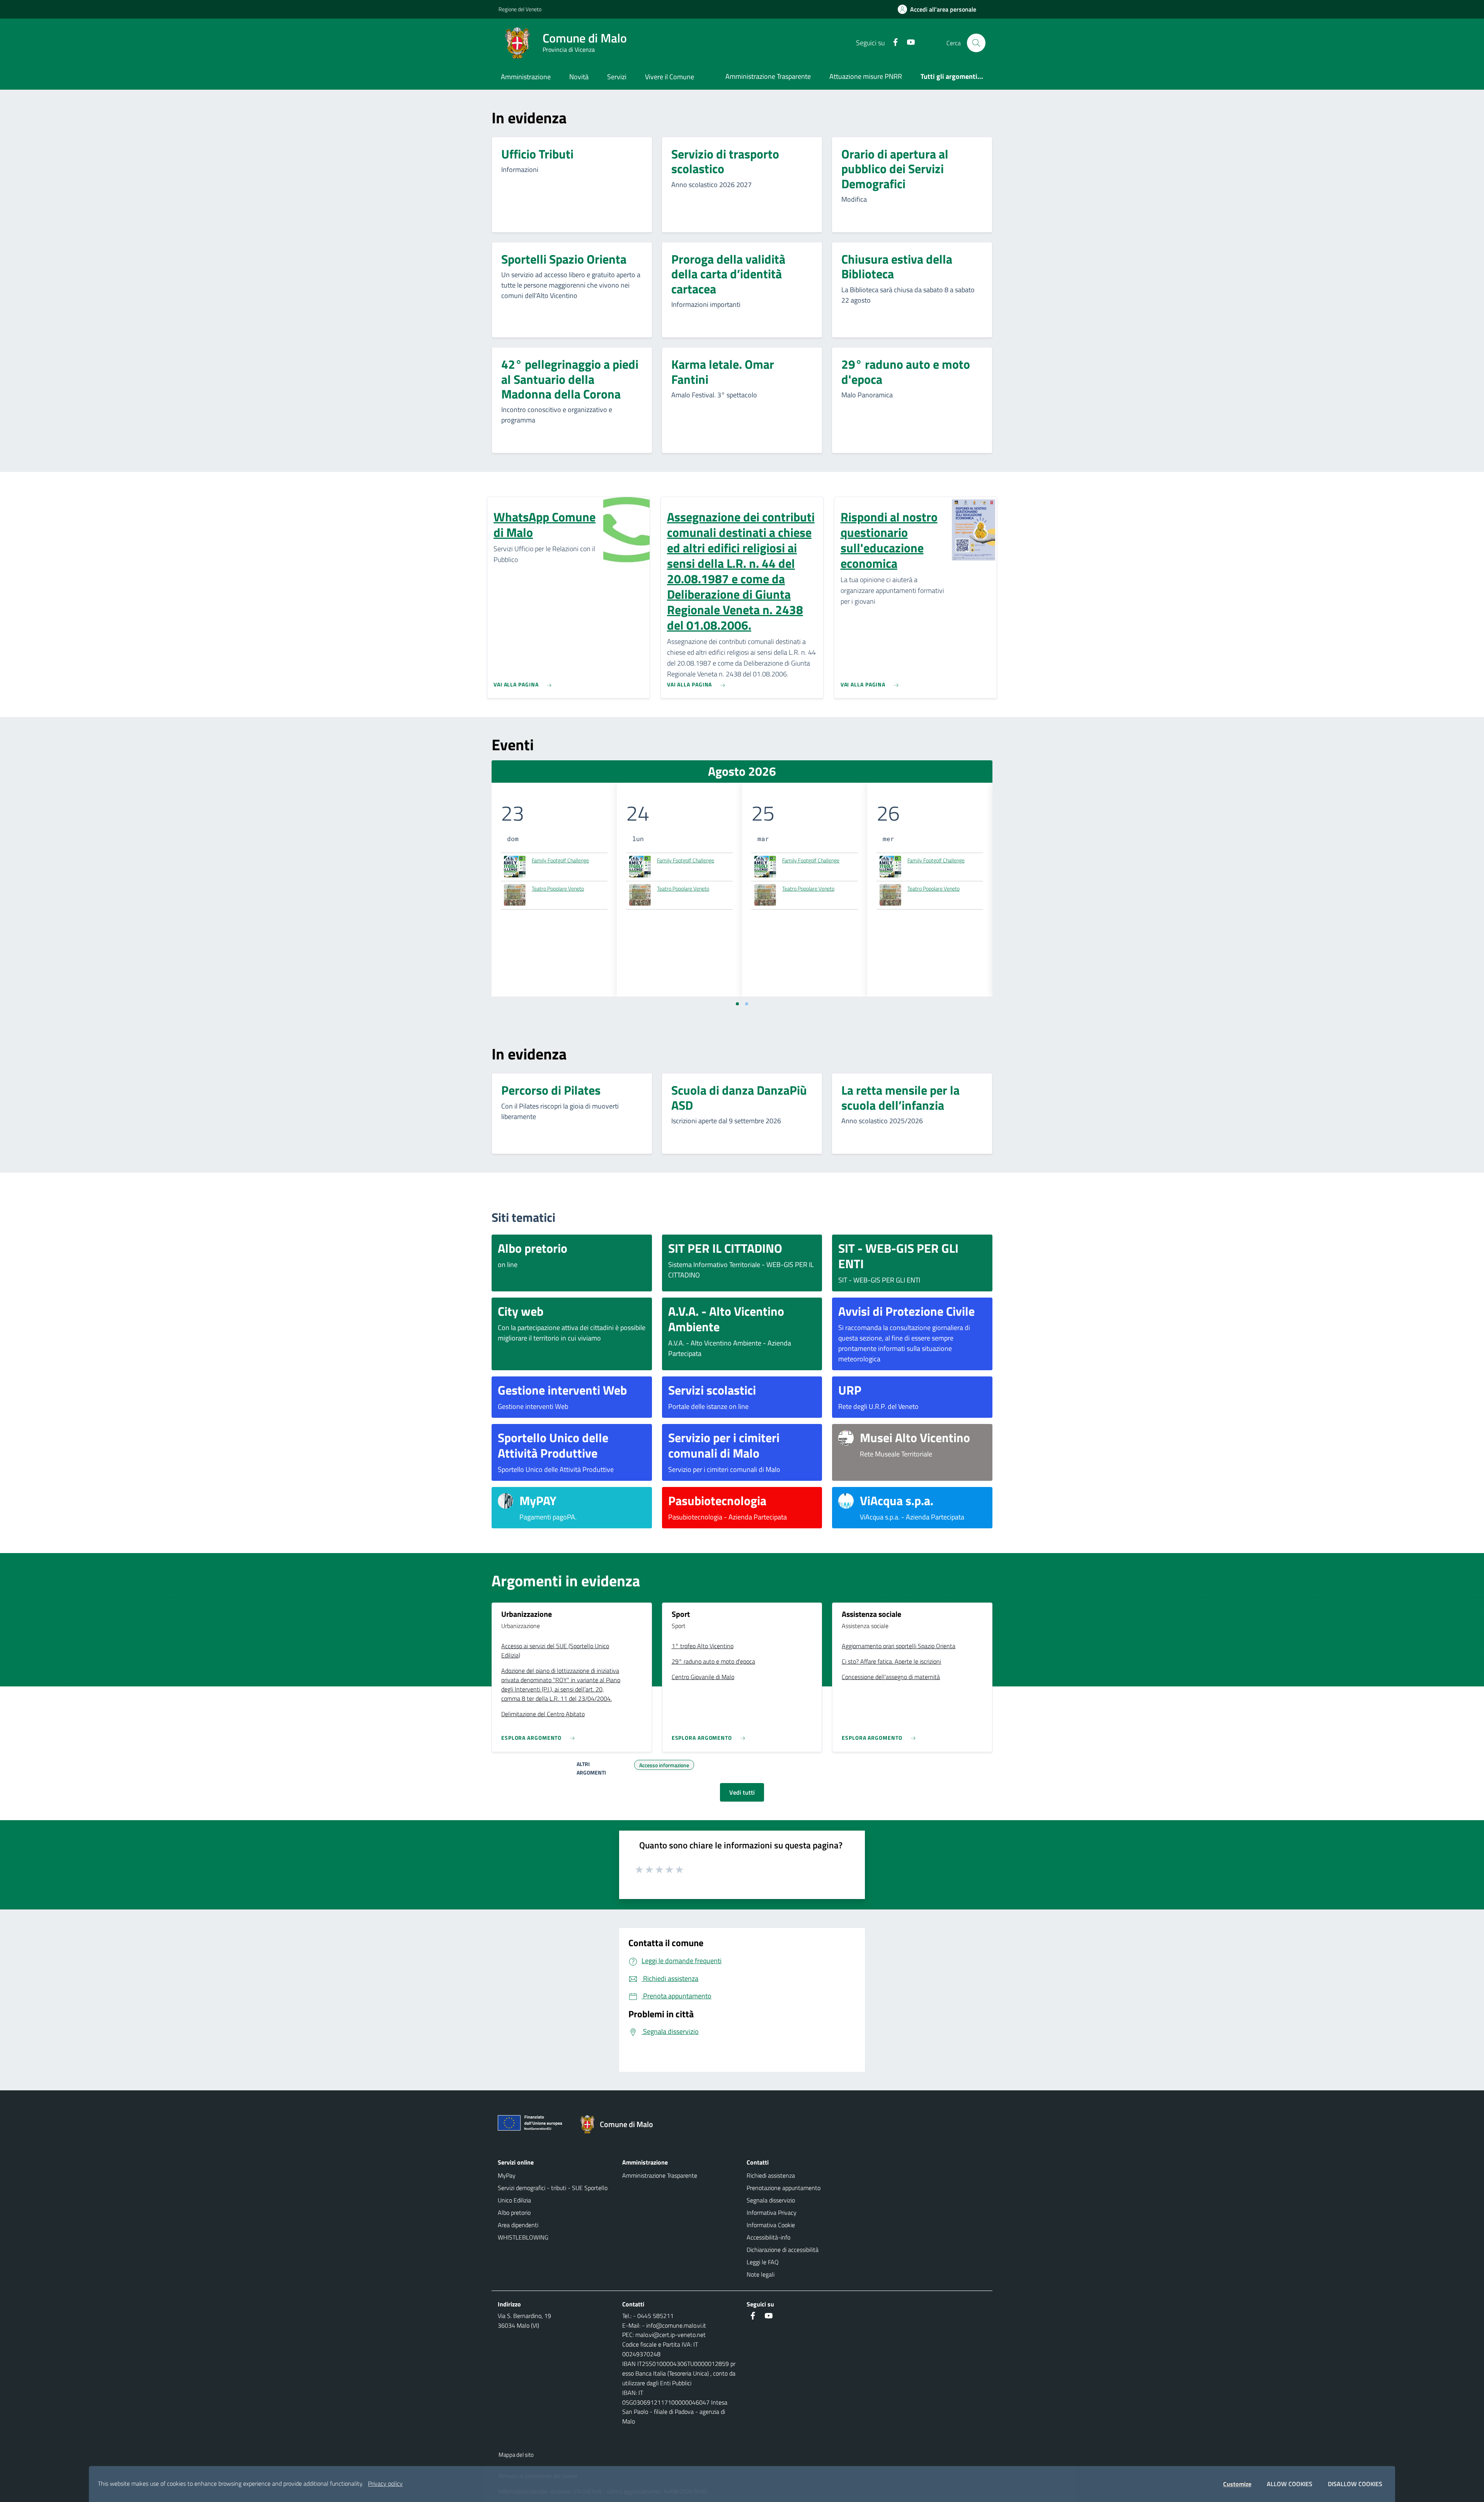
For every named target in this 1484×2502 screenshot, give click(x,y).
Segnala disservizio (771, 2200)
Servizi (617, 77)
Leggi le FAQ (763, 2262)
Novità (579, 77)
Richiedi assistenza (771, 2175)
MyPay (507, 2175)
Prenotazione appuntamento (784, 2188)
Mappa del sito (516, 2455)
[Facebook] (892, 43)
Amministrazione (526, 77)
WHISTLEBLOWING (523, 2237)
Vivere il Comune (670, 77)
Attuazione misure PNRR (866, 76)
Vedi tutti (742, 1792)
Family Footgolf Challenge (560, 860)
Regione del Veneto (520, 9)
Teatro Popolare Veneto (558, 888)
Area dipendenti (518, 2225)
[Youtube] (908, 43)
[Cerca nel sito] (976, 43)
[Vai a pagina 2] (747, 1004)
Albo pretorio (514, 2212)
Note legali (761, 2274)
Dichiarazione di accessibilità (783, 2250)
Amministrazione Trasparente (768, 76)
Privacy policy (385, 2483)
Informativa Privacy (772, 2212)
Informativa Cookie (771, 2225)
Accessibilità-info (768, 2237)
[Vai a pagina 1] (737, 1004)
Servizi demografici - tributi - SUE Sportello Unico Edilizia (553, 2194)
